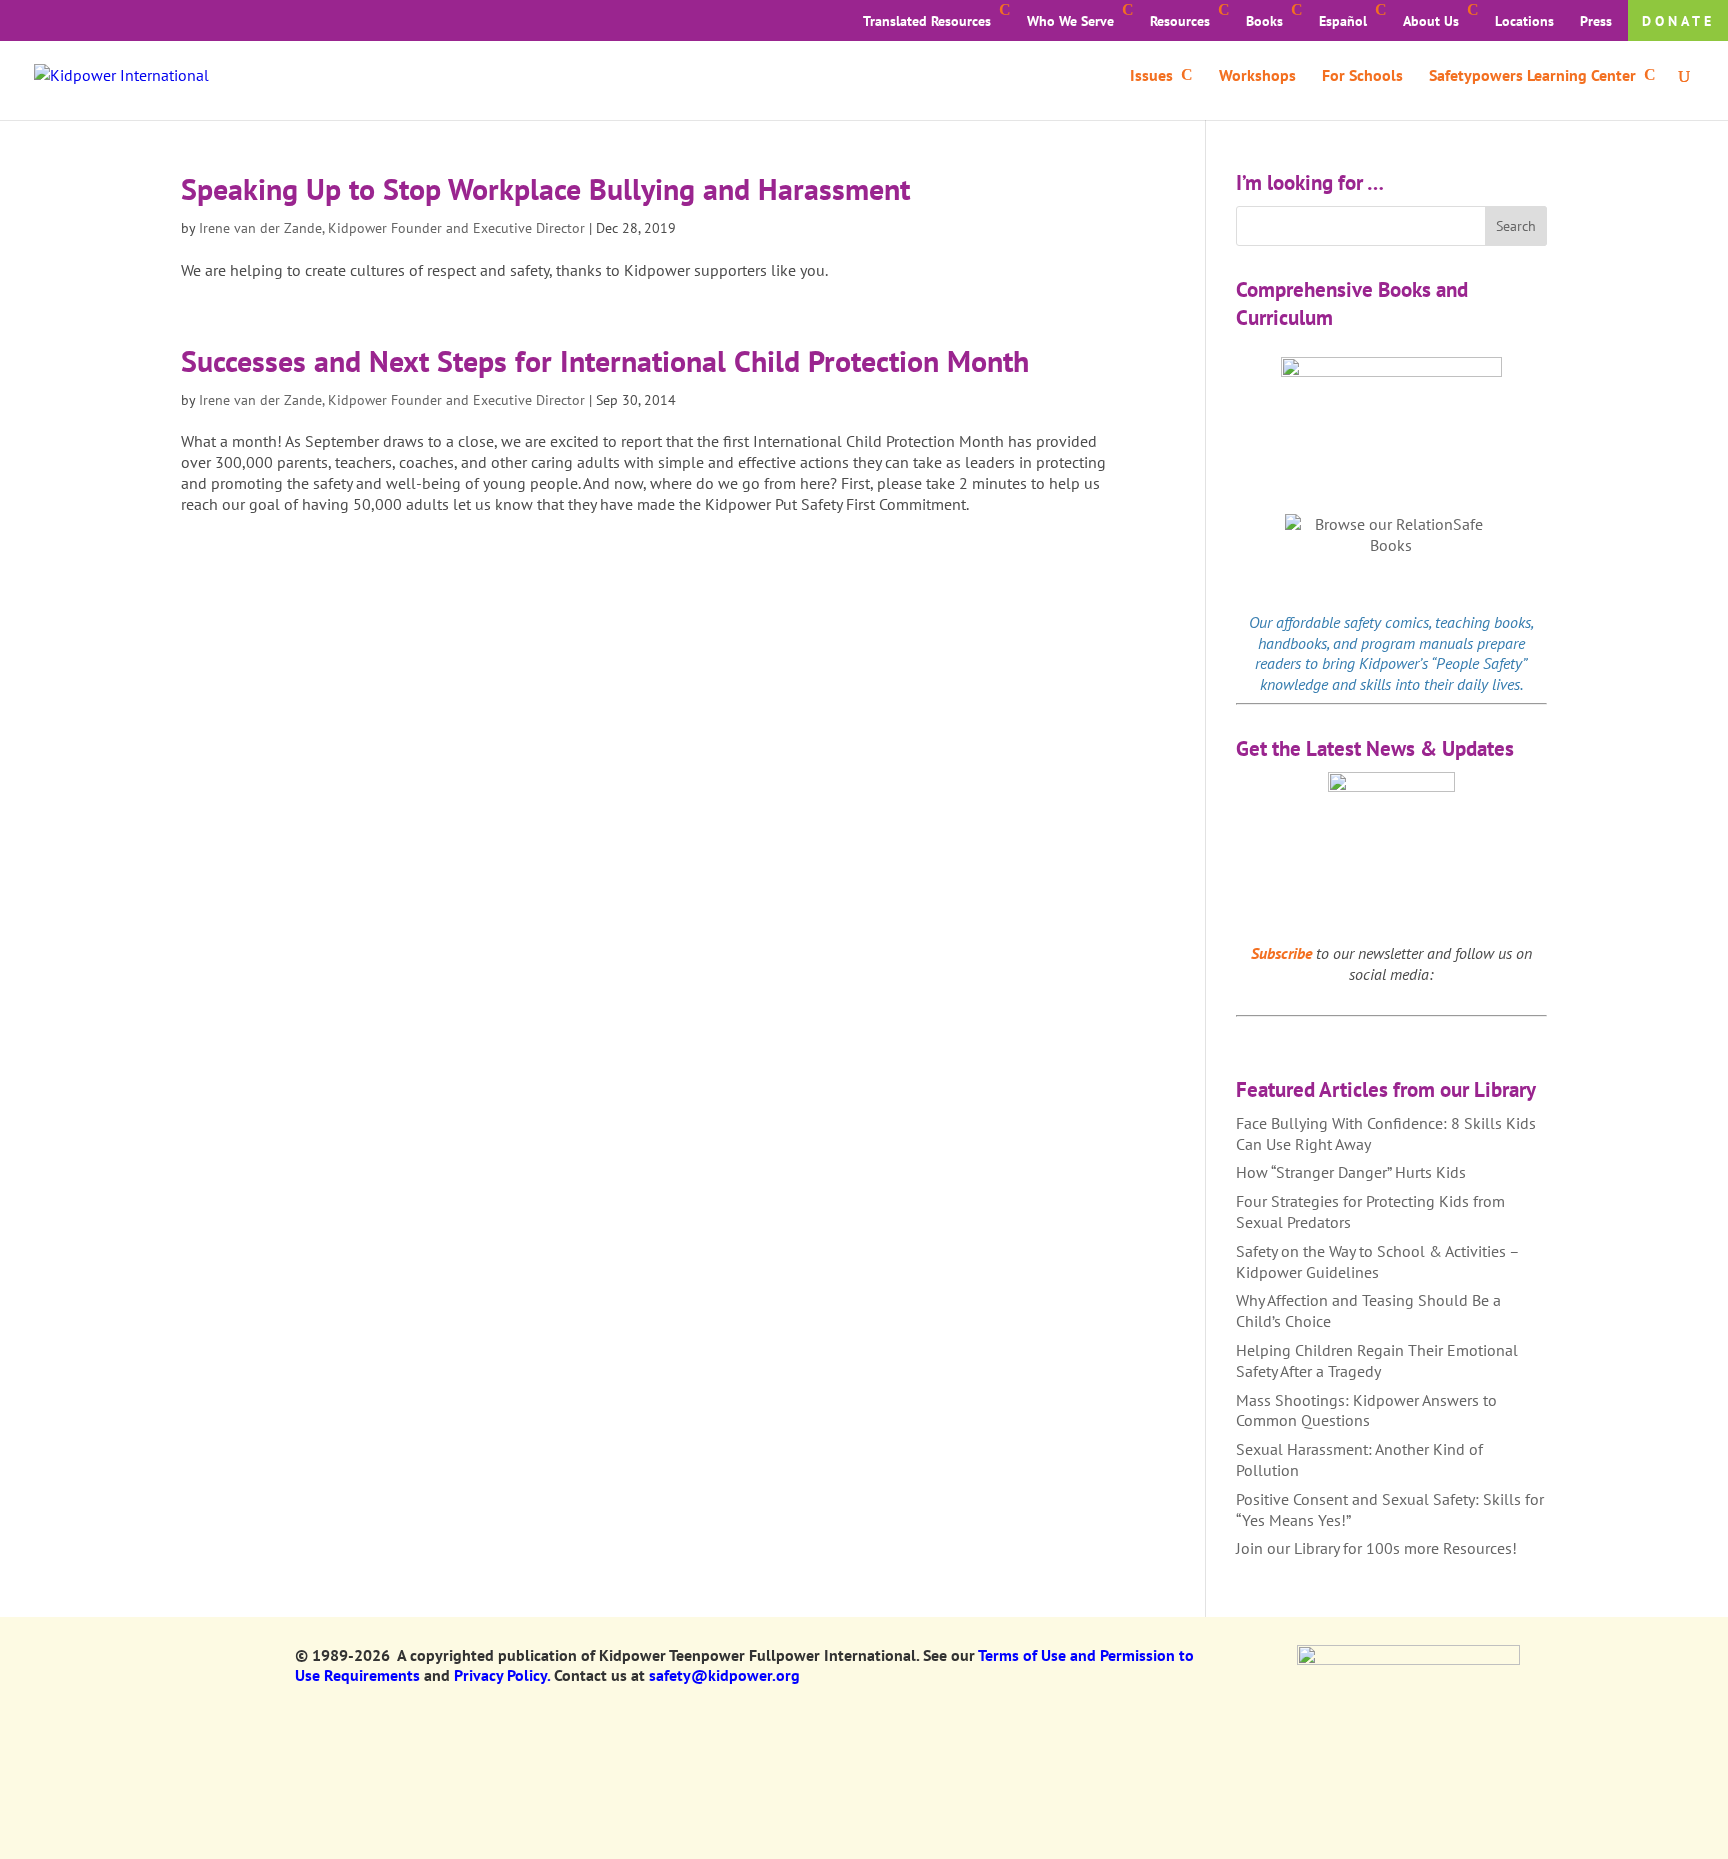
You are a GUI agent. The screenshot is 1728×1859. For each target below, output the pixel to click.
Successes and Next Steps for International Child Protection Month (605, 360)
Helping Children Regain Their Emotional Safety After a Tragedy (1377, 1360)
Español (1343, 21)
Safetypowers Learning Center (1532, 76)
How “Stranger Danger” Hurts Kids (1351, 1172)
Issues (1151, 76)
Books (1264, 21)
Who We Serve (1070, 21)
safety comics (1386, 622)
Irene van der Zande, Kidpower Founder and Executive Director (392, 228)
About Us (1431, 21)
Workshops (1257, 76)
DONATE (1678, 21)
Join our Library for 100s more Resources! (1376, 1548)
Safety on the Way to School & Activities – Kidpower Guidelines (1377, 1261)
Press (1596, 21)
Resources (1180, 21)
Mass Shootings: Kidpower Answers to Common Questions (1366, 1410)
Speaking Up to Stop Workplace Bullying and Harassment (545, 188)
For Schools (1362, 76)
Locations (1524, 21)
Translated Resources (927, 21)
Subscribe (1281, 953)
